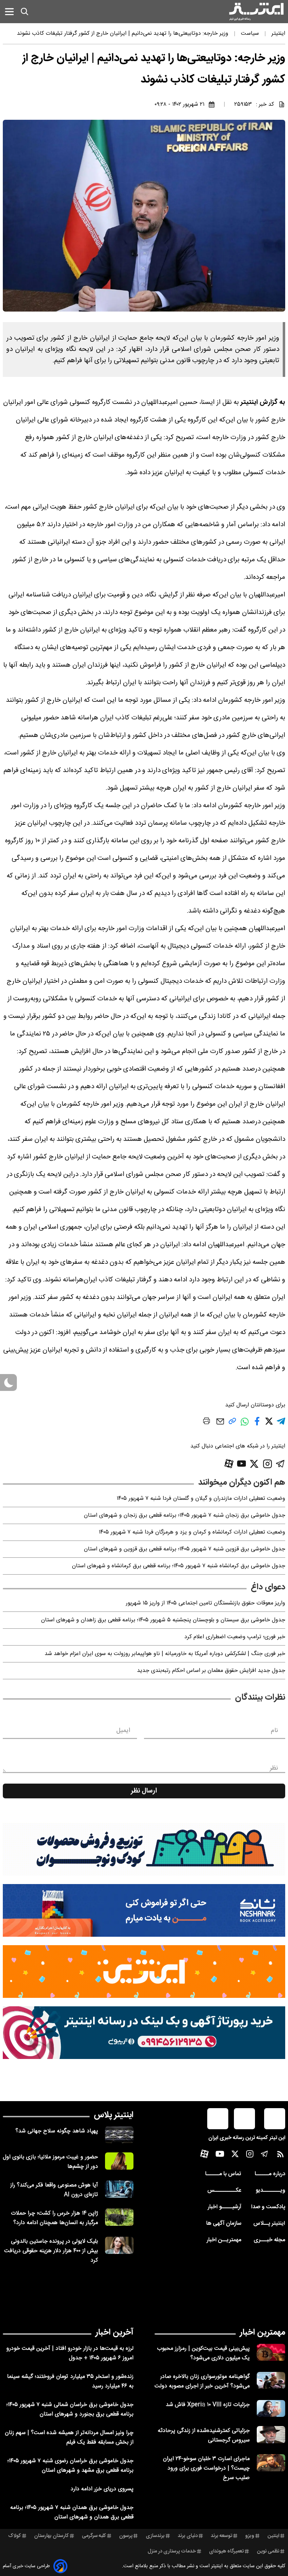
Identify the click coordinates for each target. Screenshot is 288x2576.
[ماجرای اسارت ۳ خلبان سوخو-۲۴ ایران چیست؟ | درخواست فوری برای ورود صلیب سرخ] (271, 2463)
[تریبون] (144, 2033)
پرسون (126, 2536)
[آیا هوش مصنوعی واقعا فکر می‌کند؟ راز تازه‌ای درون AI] (119, 2189)
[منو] (9, 11)
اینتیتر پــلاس (269, 2224)
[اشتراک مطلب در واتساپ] (245, 1426)
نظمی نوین (268, 2551)
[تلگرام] (280, 1464)
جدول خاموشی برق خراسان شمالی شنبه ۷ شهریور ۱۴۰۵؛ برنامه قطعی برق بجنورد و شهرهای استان (70, 2410)
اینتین (273, 2536)
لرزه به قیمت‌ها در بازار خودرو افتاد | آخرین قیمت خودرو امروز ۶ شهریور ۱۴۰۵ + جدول (70, 2353)
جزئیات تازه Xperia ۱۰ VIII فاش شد (208, 2405)
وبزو (250, 2536)
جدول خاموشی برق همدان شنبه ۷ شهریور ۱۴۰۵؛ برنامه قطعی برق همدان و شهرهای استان (72, 2512)
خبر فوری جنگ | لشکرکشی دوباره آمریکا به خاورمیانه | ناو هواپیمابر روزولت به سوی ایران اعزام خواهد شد (165, 1654)
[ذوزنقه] (144, 1849)
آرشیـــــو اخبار (224, 2207)
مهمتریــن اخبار (224, 2240)
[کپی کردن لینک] (232, 1424)
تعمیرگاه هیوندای (226, 2551)
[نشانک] (144, 1910)
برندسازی (155, 2536)
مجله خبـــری (269, 2240)
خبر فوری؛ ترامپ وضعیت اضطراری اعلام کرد (235, 1637)
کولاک (15, 2536)
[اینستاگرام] (267, 1464)
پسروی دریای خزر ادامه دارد (102, 2489)
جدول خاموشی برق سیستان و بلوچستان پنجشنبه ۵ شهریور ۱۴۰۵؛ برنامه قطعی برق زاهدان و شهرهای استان (163, 1620)
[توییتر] (254, 1464)
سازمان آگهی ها (224, 2224)
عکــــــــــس (224, 2191)
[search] (25, 12)
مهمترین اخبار (263, 2333)
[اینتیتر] (256, 12)
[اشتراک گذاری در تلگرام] (281, 1424)
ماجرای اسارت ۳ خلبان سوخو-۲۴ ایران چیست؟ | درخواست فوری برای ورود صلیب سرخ (206, 2468)
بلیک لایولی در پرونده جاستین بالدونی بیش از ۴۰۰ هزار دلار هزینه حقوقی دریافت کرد (51, 2251)
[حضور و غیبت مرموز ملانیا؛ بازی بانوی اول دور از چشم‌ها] (119, 2161)
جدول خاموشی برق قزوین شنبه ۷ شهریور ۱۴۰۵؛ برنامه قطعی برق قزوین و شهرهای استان (185, 1549)
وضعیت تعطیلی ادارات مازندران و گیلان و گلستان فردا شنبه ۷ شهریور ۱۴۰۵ (201, 1499)
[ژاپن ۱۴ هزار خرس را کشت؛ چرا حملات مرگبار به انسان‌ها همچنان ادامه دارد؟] (119, 2217)
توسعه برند (221, 2536)
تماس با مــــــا (223, 2174)
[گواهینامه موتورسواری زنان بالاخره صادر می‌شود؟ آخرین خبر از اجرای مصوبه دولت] (271, 2381)
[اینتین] (144, 1972)
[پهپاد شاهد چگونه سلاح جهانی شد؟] (119, 2135)
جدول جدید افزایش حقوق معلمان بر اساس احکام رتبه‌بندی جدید (211, 1671)
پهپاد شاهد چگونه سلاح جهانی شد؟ (57, 2131)
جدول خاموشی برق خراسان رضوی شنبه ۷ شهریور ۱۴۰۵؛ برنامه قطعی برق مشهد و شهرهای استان (70, 2466)
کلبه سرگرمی (94, 2536)
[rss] (280, 2156)
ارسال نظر (144, 1791)
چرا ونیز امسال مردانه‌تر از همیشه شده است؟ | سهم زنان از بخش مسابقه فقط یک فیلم (69, 2438)
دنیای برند (188, 2536)
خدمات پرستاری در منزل (172, 2551)
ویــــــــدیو (270, 2191)
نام (274, 1731)
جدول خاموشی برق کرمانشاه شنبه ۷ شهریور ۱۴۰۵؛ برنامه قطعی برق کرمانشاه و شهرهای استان (179, 1566)
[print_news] (207, 1422)
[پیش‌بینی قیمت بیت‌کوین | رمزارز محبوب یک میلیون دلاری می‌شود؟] (271, 2352)
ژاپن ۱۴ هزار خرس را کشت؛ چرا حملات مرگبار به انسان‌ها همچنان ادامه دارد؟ (54, 2218)
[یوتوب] (242, 1464)
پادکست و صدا (268, 2207)
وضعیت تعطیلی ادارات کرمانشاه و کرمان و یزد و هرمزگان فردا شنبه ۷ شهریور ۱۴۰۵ (192, 1532)
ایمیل (123, 1731)
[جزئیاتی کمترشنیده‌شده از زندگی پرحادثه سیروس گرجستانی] (271, 2435)
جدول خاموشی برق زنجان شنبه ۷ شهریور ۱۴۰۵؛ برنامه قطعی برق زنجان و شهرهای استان (185, 1515)
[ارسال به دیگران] (220, 1425)
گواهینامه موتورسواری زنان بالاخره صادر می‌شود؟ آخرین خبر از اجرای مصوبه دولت (202, 2381)
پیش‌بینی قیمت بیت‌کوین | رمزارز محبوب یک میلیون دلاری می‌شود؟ (203, 2353)
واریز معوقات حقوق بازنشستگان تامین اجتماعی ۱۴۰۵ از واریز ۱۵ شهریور (205, 1603)
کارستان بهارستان (51, 2536)
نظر (274, 1768)
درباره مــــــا (270, 2174)
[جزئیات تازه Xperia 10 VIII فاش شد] (271, 2409)
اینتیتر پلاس (114, 2115)
